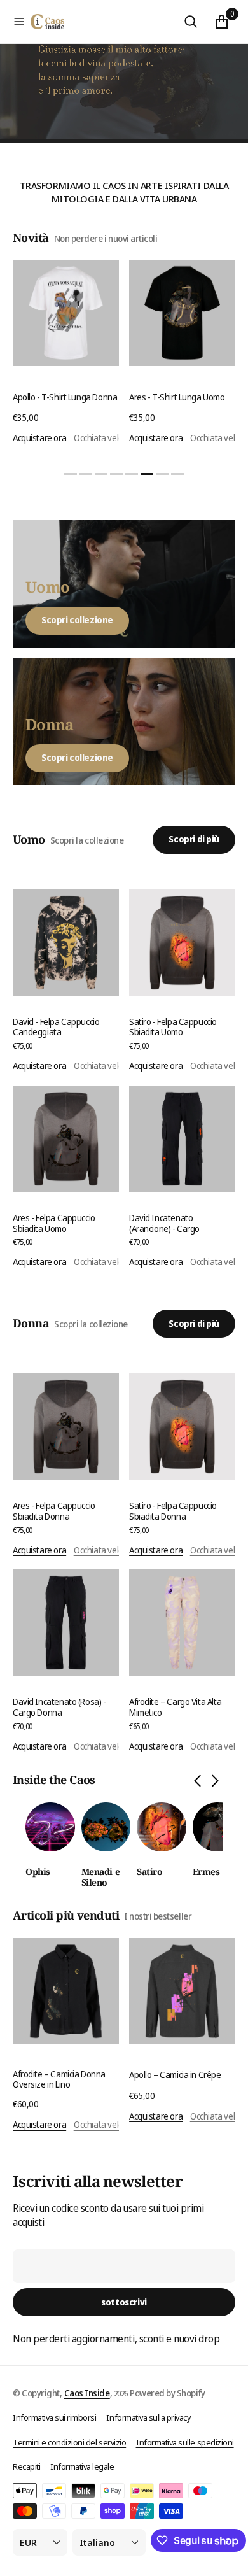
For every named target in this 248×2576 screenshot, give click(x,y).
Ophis (38, 1872)
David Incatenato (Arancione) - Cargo (164, 1223)
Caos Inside (87, 2393)
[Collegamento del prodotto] (72, 313)
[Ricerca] (191, 22)
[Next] (215, 1782)
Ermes (206, 1872)
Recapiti (26, 2466)
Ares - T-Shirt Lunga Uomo (67, 397)
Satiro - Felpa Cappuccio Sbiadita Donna (173, 1511)
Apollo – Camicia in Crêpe (175, 2075)
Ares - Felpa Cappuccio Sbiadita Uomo (54, 1223)
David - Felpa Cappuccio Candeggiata (56, 1027)
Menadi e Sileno (101, 1878)
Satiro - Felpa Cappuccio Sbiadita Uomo (173, 1027)
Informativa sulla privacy (148, 2417)
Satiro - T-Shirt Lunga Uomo (186, 397)
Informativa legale (82, 2466)
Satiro (149, 1872)
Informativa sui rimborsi (54, 2417)
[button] (19, 22)
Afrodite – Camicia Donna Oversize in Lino (59, 2079)
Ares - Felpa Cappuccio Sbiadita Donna (54, 1511)
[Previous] (197, 1782)
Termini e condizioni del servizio (69, 2442)
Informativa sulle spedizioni (185, 2442)
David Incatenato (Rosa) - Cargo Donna (59, 1707)
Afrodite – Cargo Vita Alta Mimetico (175, 1707)
